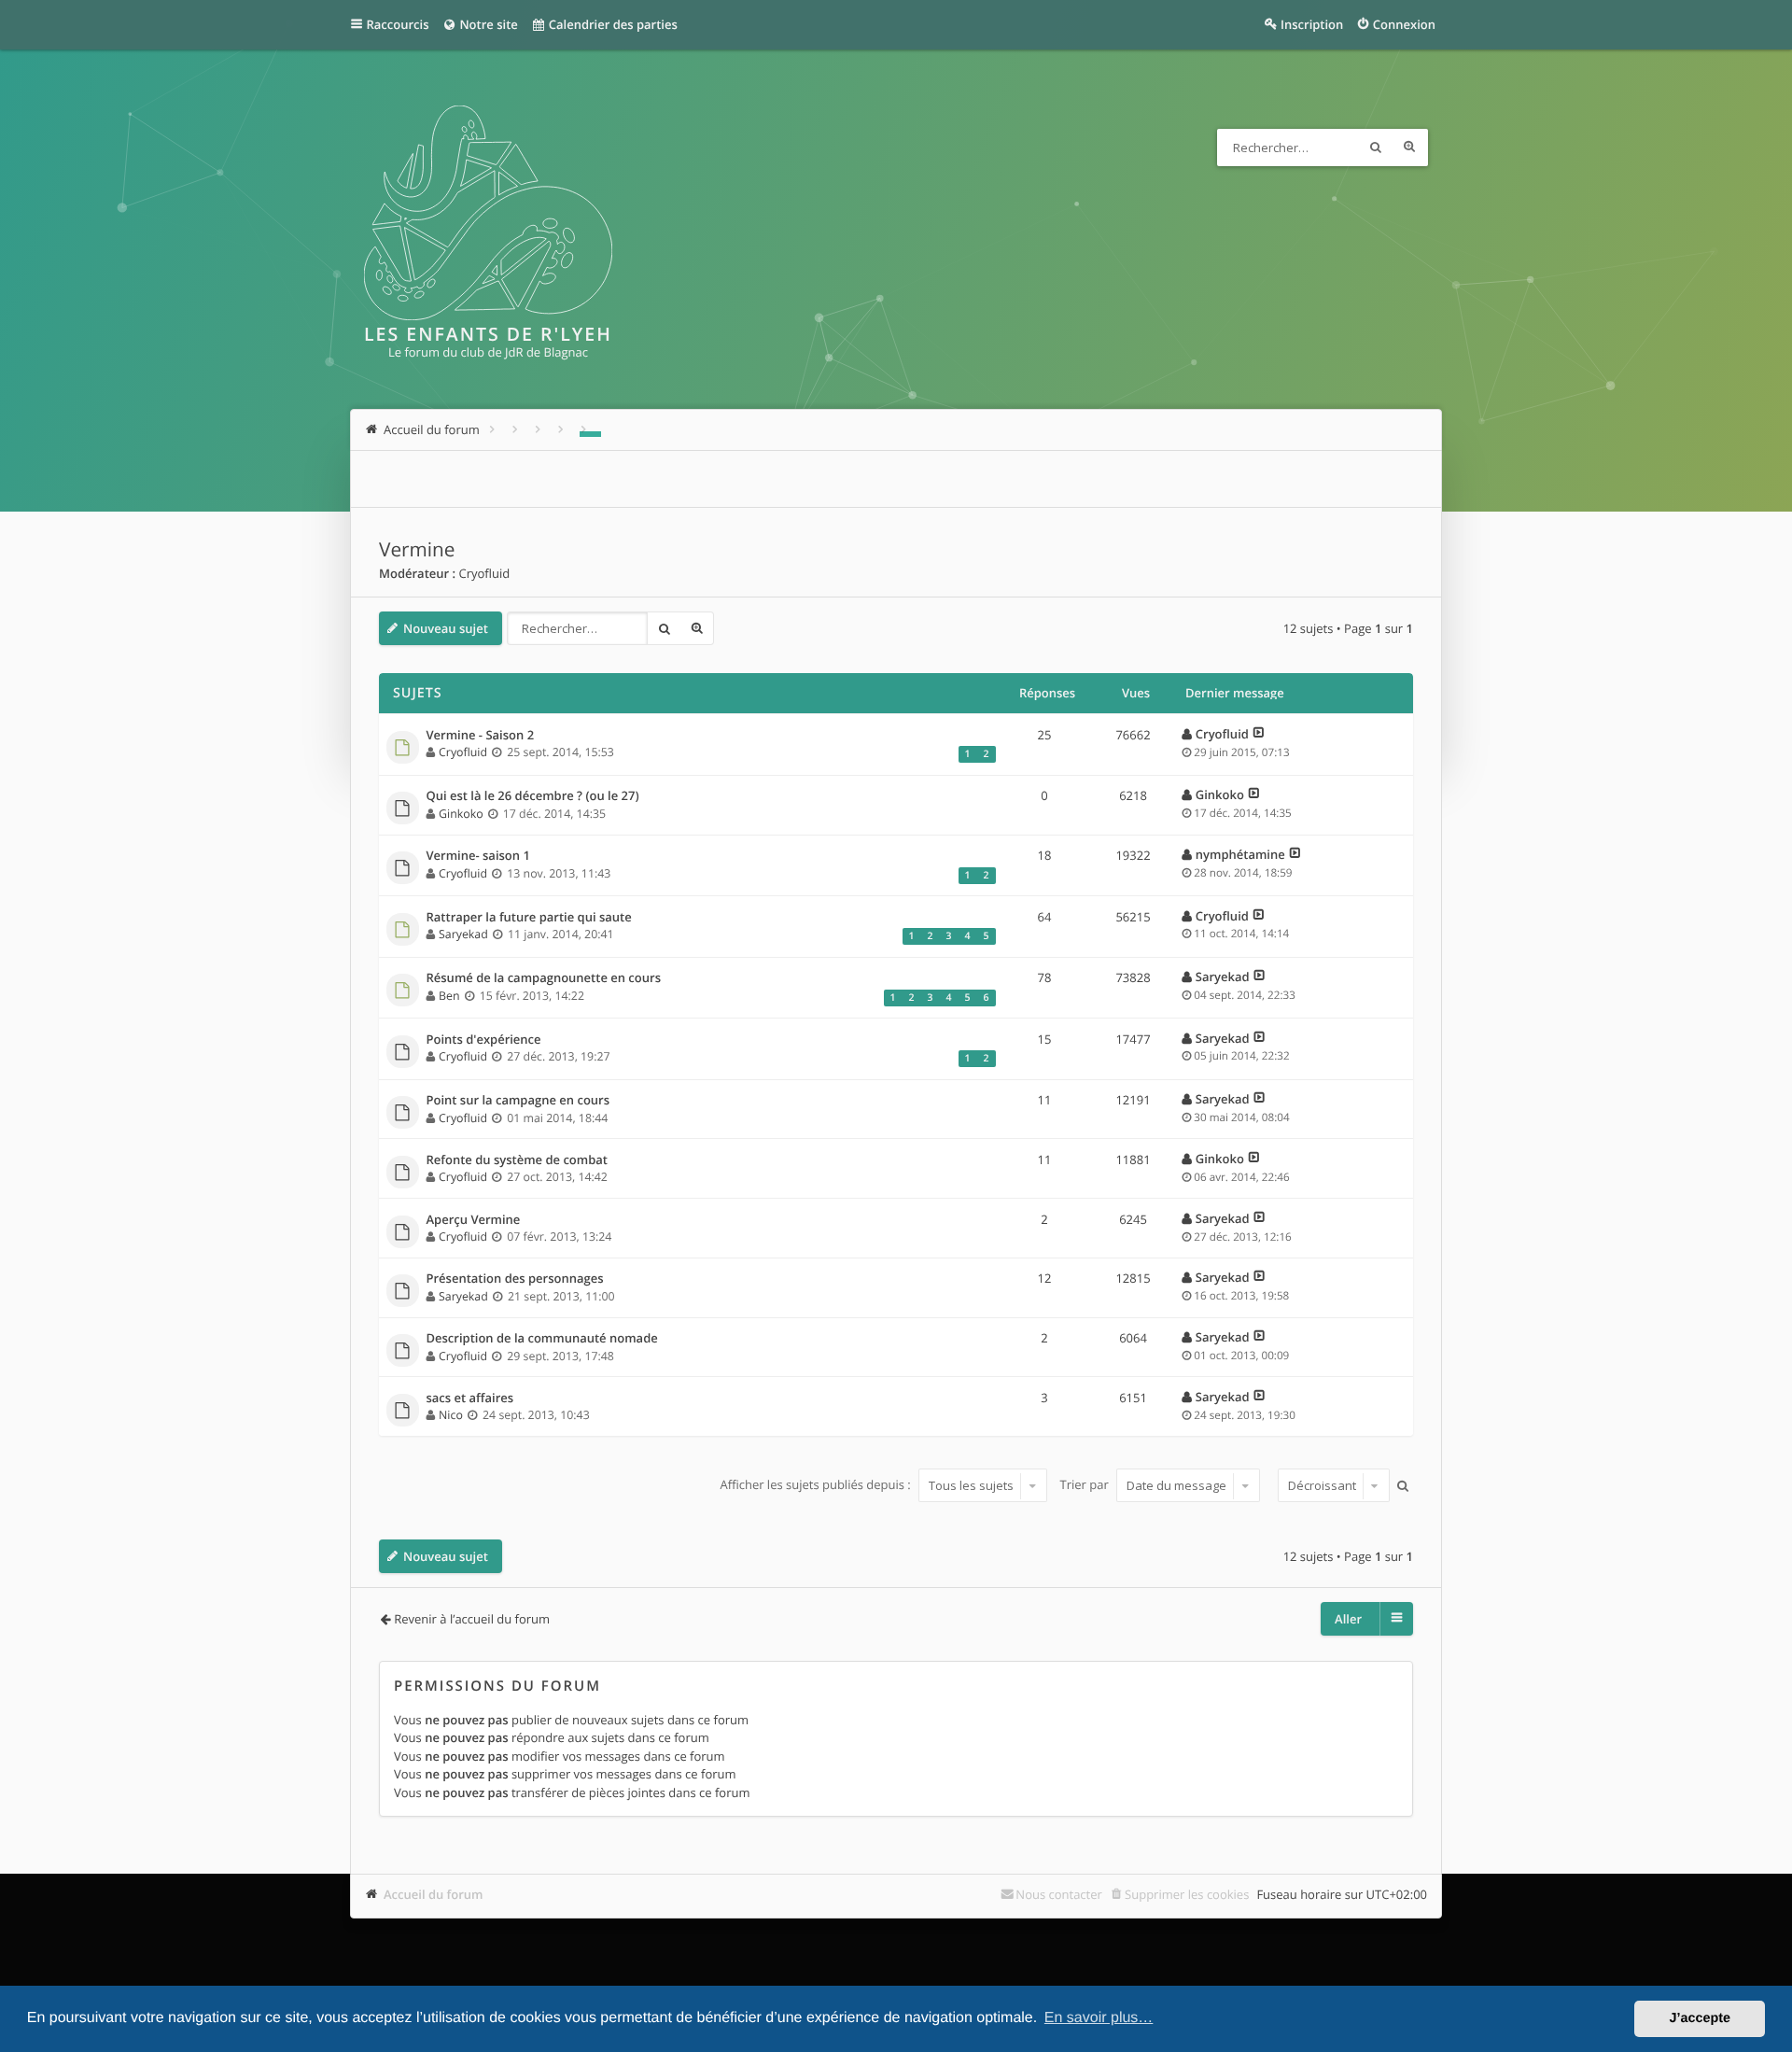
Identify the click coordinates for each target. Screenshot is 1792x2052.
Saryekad (463, 934)
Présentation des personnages (515, 1279)
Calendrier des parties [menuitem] (611, 24)
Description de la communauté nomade (542, 1339)
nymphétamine (1240, 854)
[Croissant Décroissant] (1331, 1485)
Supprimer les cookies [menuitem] (1187, 1894)
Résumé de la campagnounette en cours (544, 978)
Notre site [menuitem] (487, 24)
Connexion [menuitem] (1404, 24)
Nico (451, 1415)
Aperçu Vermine (474, 1220)
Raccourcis (398, 24)
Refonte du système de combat (517, 1160)
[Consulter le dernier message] (1259, 734)
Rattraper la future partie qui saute (529, 918)
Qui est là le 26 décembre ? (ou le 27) (533, 796)
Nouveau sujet (446, 628)
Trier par (1086, 1485)
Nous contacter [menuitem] (1059, 1894)
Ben (449, 996)
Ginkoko (461, 814)
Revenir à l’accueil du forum (472, 1619)
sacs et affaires (470, 1398)
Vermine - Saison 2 (481, 736)
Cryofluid (484, 573)
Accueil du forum (434, 1894)
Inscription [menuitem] (1312, 24)
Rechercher (1376, 148)
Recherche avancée (1409, 148)
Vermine (417, 550)
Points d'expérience (484, 1040)
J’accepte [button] (1700, 2018)
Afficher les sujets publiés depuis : (817, 1485)
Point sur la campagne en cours (518, 1101)
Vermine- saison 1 (478, 856)
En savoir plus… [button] (1099, 2018)
